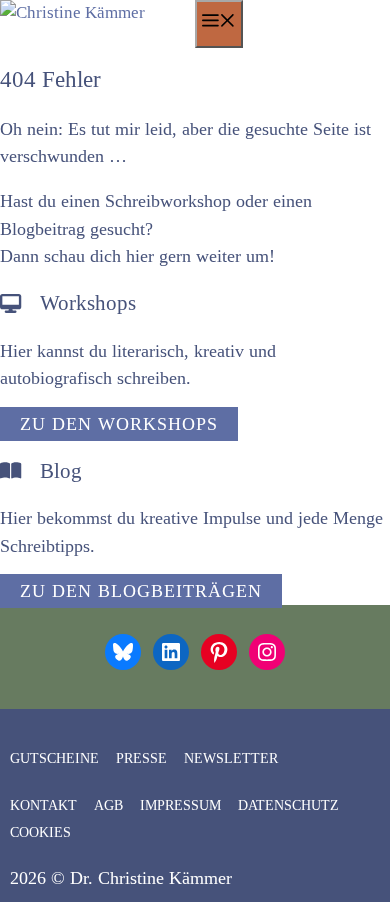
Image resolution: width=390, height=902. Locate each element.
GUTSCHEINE (54, 758)
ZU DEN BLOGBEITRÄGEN (141, 591)
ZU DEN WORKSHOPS (119, 424)
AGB (108, 805)
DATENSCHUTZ (288, 805)
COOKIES (40, 832)
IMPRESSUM (180, 805)
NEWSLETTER (231, 758)
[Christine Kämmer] (97, 12)
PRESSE (141, 758)
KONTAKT (43, 805)
